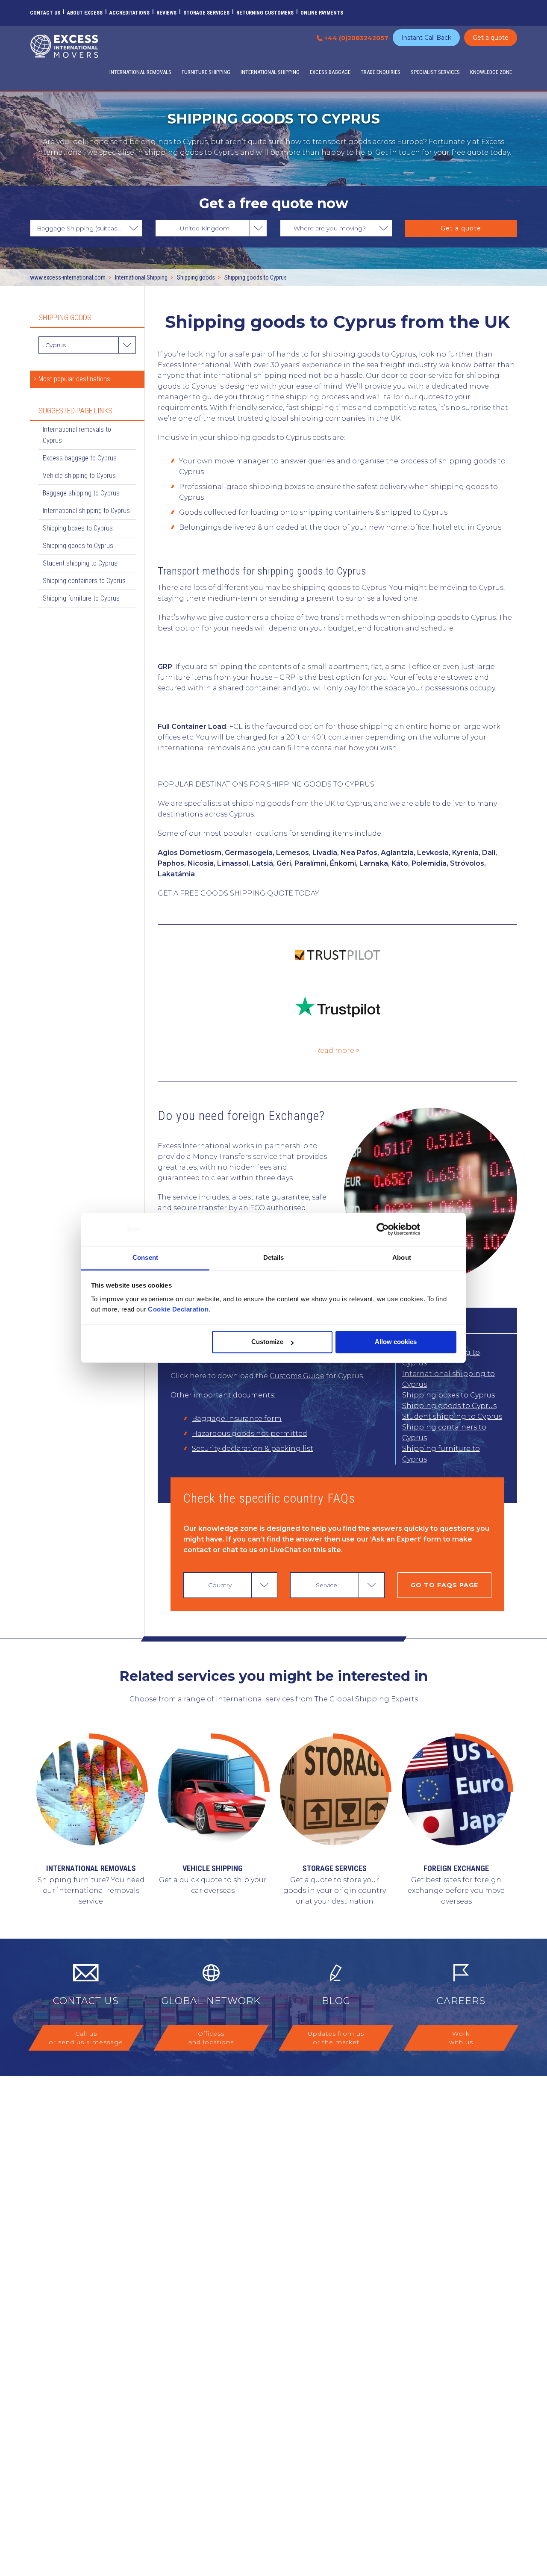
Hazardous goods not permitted (250, 1434)
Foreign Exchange (456, 1868)
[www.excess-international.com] (64, 46)
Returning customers (265, 13)
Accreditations (129, 13)
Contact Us (45, 13)
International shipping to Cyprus (448, 1379)
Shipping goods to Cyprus (449, 1406)
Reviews (166, 13)
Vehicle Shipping (213, 1868)
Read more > (337, 1051)
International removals (91, 1868)
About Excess (85, 13)
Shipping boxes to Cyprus (448, 1395)
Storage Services (206, 13)
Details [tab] (274, 1257)
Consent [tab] (145, 1257)
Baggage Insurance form (237, 1419)
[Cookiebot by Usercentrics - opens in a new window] (383, 1229)
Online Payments (322, 13)
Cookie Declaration (178, 1309)
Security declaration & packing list (253, 1449)
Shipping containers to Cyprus (444, 1432)
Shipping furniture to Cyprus (441, 1454)
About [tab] (402, 1257)
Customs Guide (297, 1376)
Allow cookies (396, 1342)
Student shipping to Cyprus (452, 1416)
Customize (267, 1342)
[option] (273, 1821)
